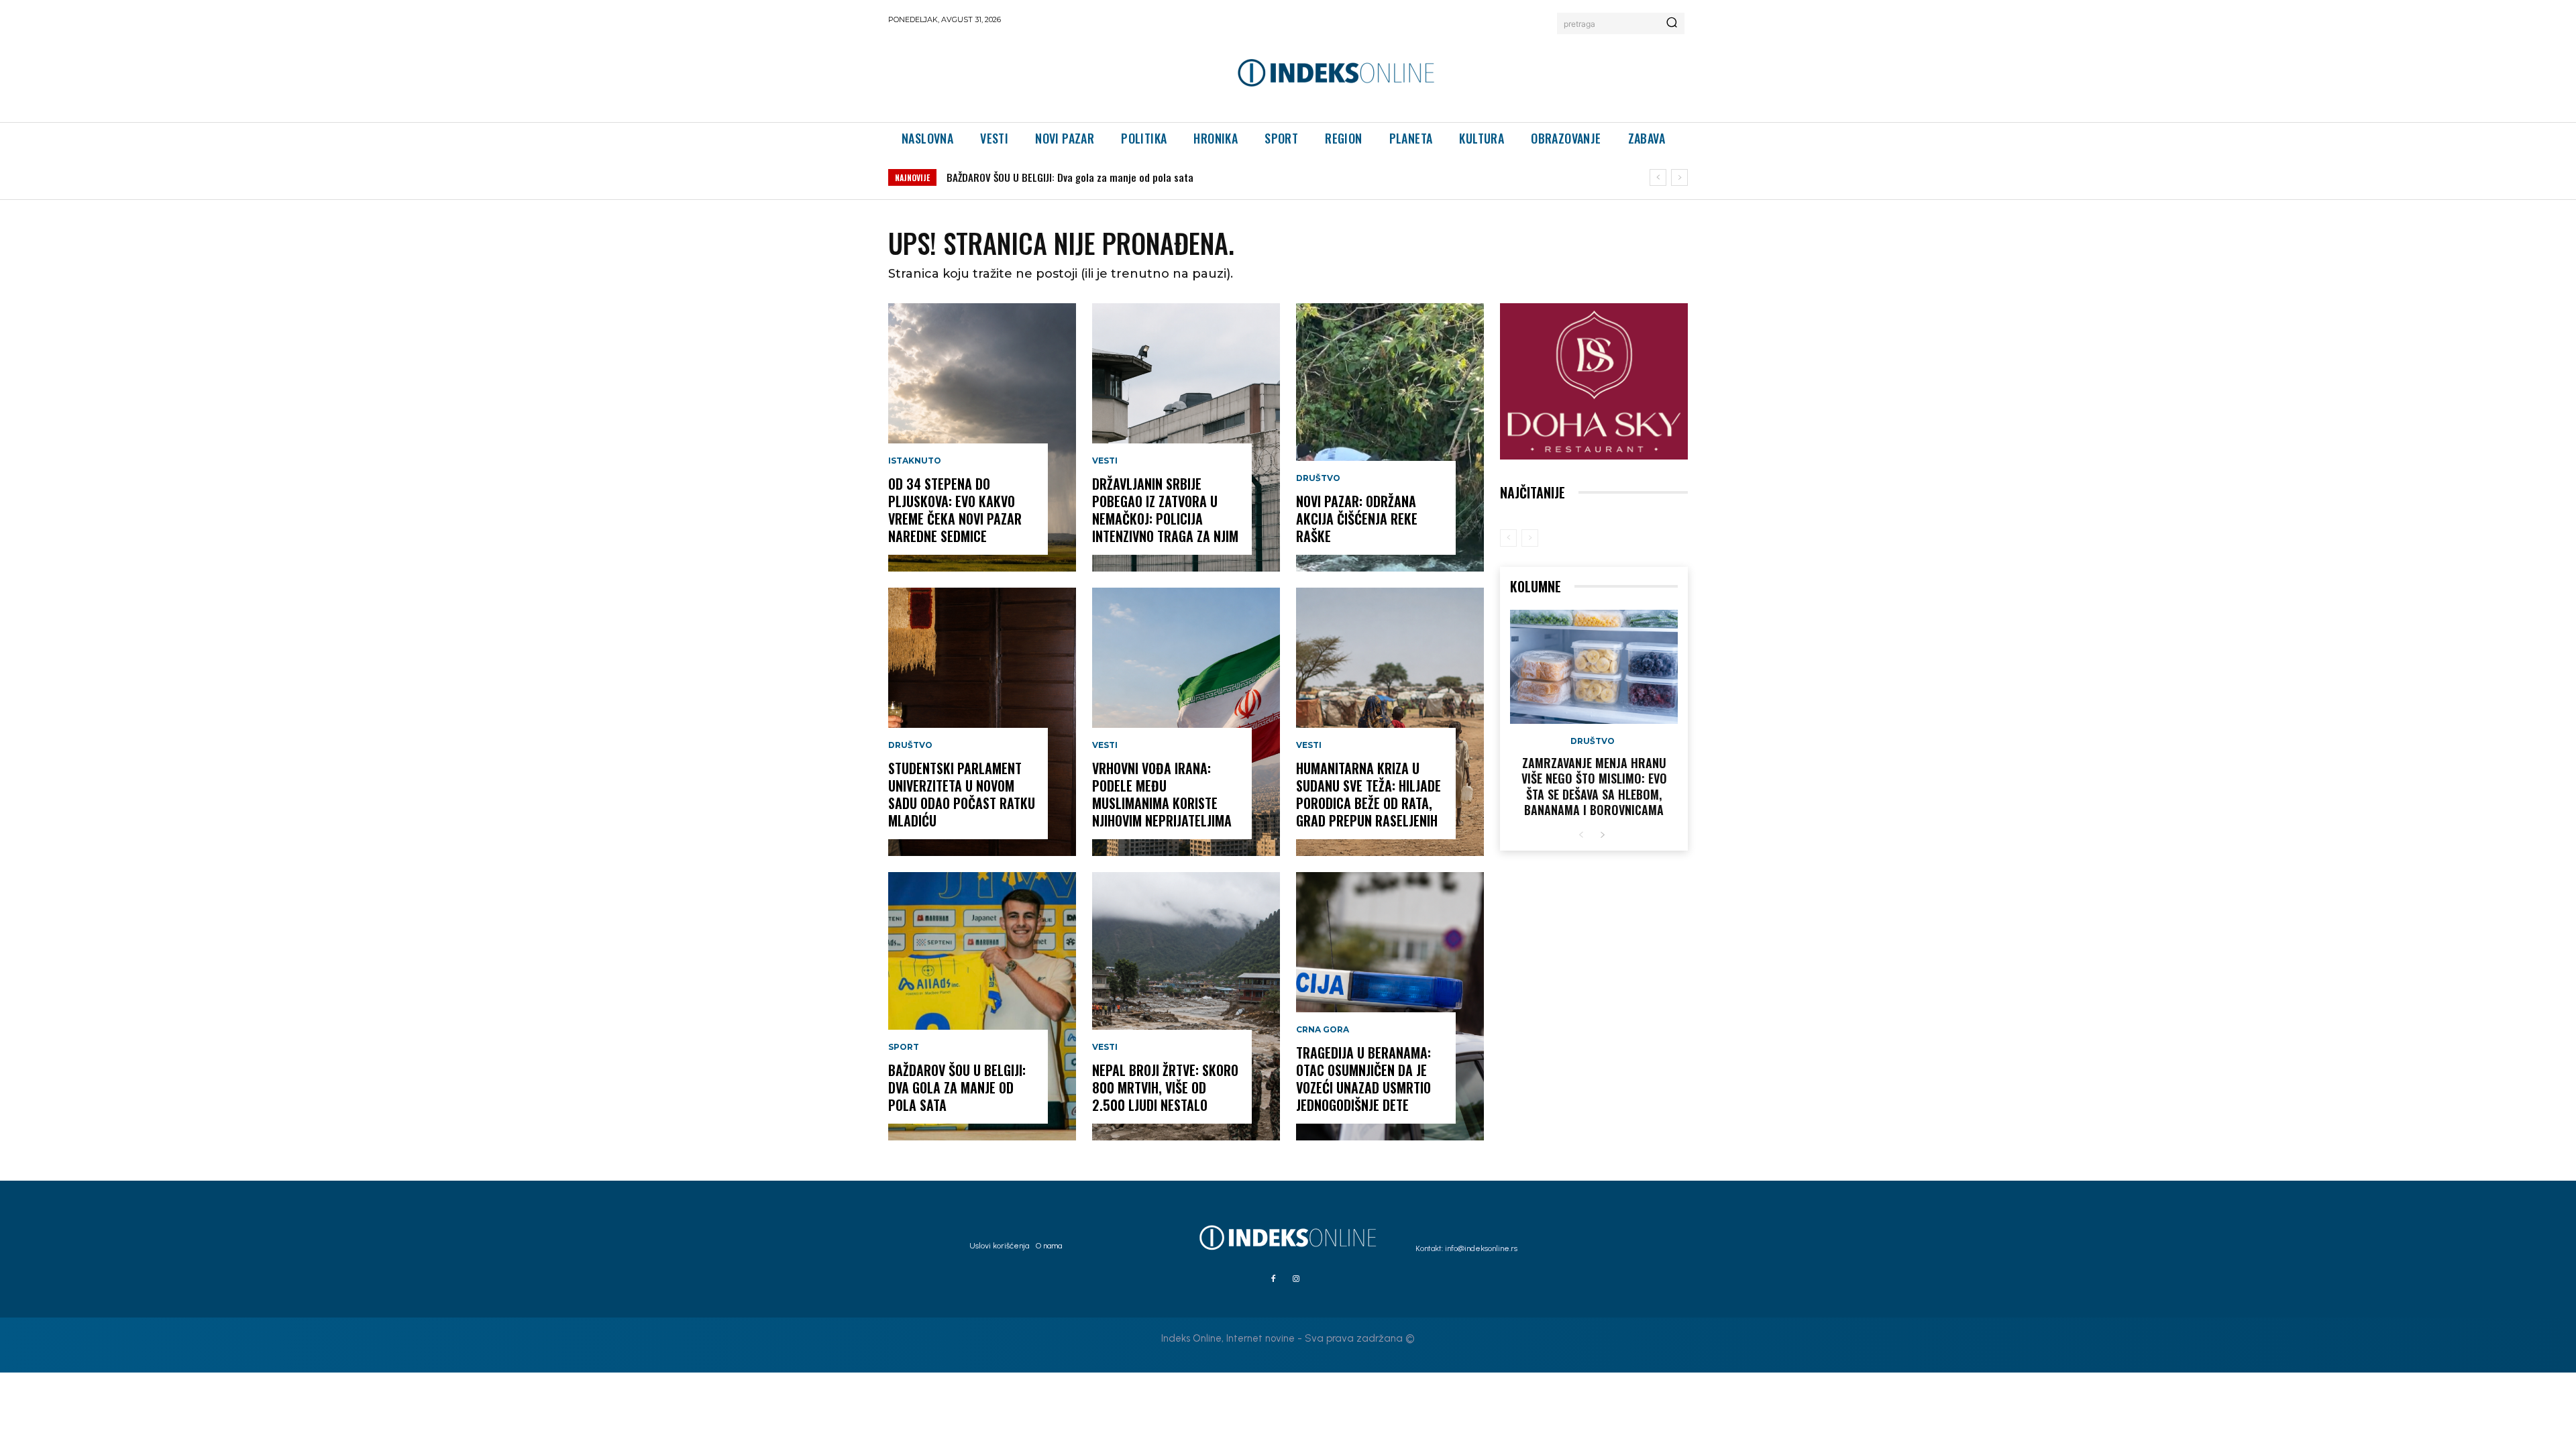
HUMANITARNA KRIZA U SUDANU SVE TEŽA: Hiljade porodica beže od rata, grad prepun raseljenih (1368, 794)
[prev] (1658, 177)
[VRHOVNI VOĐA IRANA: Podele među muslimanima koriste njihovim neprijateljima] (1186, 722)
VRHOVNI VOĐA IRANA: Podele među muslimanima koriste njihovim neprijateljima (1162, 794)
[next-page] (1602, 836)
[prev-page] (1508, 538)
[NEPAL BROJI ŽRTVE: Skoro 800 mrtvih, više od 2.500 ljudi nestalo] (1186, 1006)
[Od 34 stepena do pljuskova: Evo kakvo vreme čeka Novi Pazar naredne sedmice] (982, 437)
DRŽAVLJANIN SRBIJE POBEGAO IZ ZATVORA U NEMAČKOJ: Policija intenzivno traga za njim (1148, 177)
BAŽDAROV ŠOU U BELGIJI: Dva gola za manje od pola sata (957, 1087)
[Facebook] (1273, 1279)
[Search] (1672, 23)
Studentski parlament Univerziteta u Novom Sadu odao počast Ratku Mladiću (962, 794)
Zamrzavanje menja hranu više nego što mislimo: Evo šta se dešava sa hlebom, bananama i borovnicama (1594, 786)
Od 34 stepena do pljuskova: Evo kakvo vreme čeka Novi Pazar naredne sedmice (955, 510)
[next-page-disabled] (1530, 538)
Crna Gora (1323, 1030)
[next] (1679, 177)
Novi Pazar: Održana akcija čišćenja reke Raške (1357, 519)
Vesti (1105, 461)
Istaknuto (915, 461)
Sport (904, 1047)
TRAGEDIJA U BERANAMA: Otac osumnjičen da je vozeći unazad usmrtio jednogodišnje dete (1363, 1079)
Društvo (910, 745)
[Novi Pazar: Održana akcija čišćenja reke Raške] (1390, 437)
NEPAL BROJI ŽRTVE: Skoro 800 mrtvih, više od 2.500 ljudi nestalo (1165, 1087)
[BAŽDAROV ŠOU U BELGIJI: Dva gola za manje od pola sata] (982, 1006)
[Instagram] (1296, 1279)
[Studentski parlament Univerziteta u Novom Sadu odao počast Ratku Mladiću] (982, 722)
